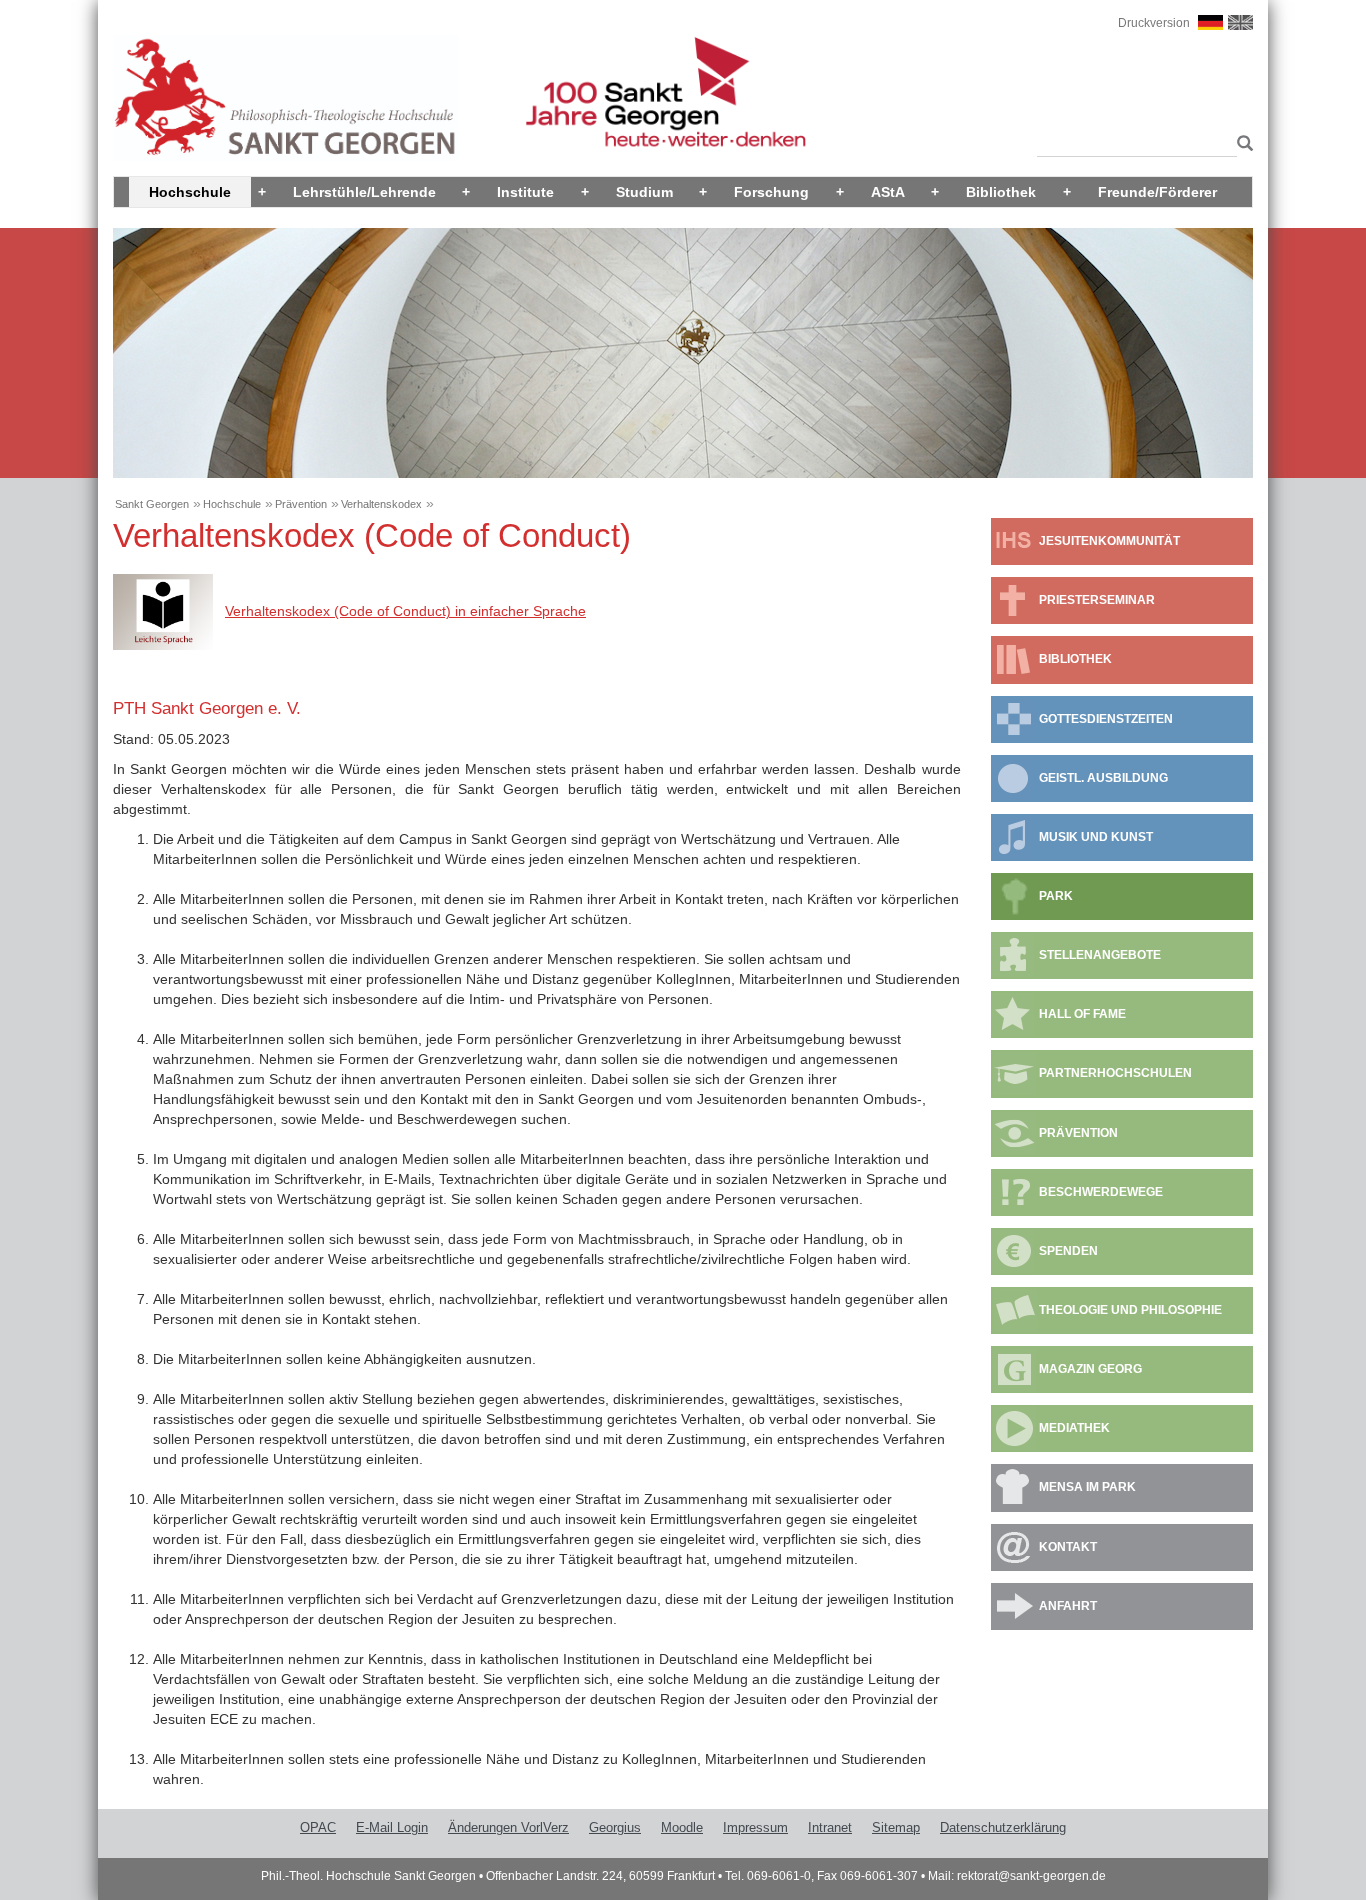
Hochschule (190, 192)
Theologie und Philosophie (1130, 1310)
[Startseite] (286, 97)
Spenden (1068, 1251)
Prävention (301, 504)
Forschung (771, 192)
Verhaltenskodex (381, 504)
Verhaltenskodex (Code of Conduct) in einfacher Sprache (405, 611)
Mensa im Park (1087, 1487)
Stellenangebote (1100, 955)
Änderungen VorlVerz (508, 1827)
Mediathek (1074, 1428)
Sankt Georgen (152, 504)
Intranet (830, 1827)
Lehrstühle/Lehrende (364, 192)
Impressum (755, 1827)
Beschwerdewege (1101, 1192)
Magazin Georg (1090, 1369)
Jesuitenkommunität (1109, 541)
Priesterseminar (1097, 600)
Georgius (615, 1827)
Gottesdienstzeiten (1106, 719)
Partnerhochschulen (1115, 1073)
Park (1056, 896)
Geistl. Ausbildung (1103, 778)
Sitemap (896, 1827)
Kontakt (1068, 1547)
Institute (525, 192)
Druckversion (1154, 23)
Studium (644, 192)
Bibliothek (1001, 192)
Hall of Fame (1082, 1014)
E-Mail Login (392, 1827)
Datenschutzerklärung (1003, 1827)
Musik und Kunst (1096, 837)
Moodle (682, 1827)
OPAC (318, 1827)
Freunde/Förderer (1157, 192)
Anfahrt (1068, 1606)
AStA (888, 192)
